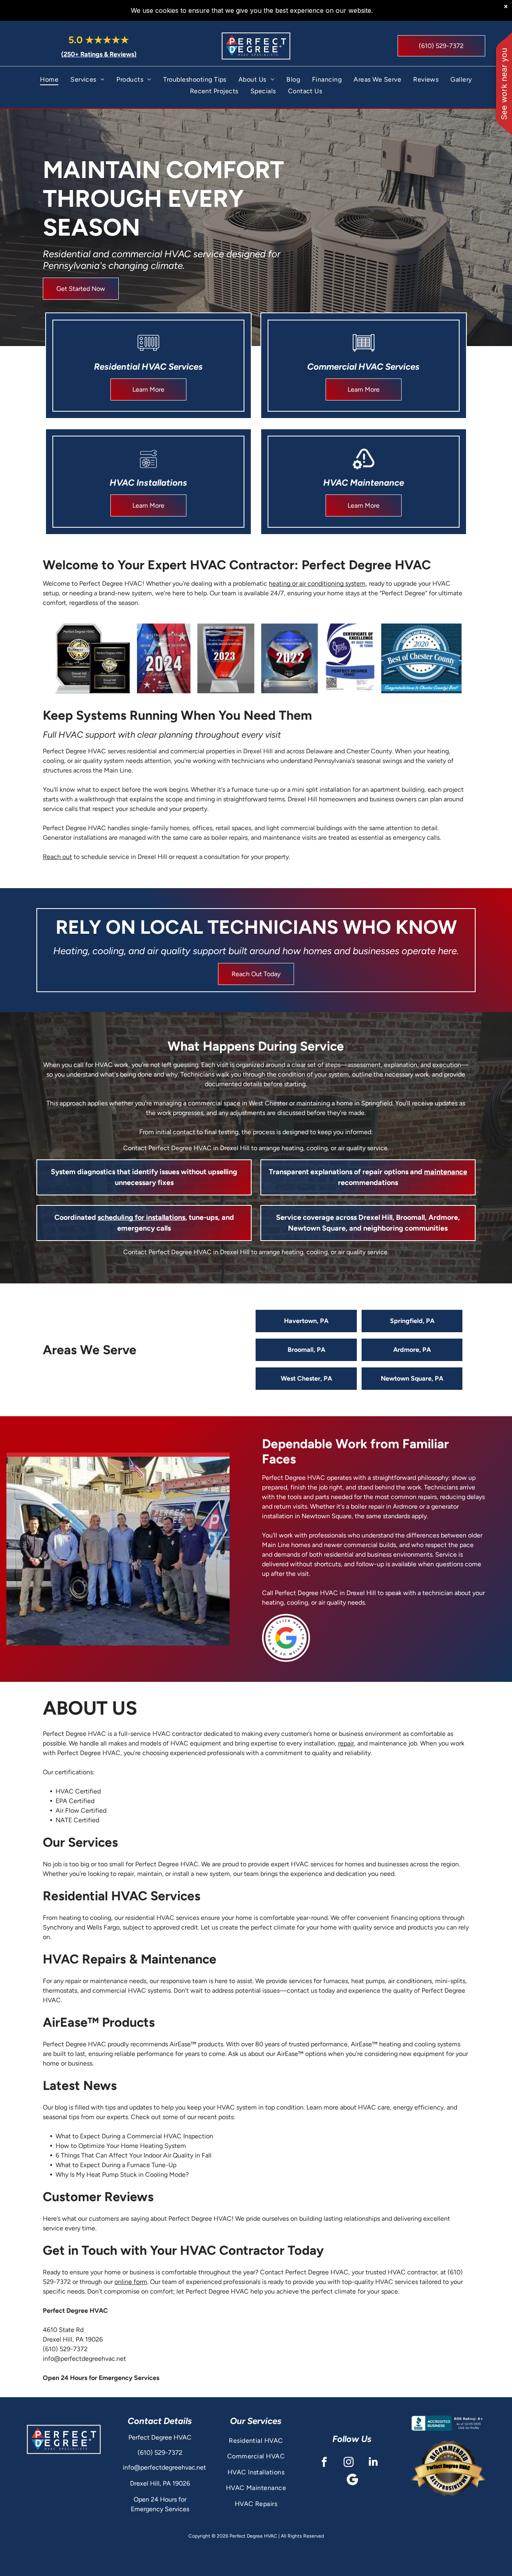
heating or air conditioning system (317, 583)
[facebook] (324, 2463)
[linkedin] (373, 2463)
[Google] (352, 2480)
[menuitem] (49, 79)
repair (346, 1743)
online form (131, 2282)
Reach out (57, 857)
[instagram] (349, 2463)
